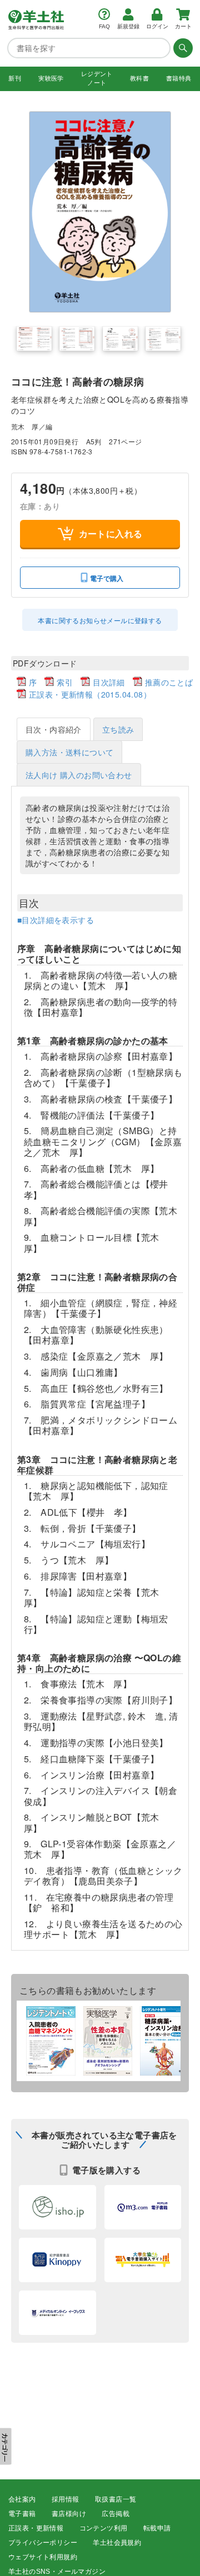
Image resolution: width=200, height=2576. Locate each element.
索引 (65, 682)
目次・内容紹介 (54, 729)
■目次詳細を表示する (56, 920)
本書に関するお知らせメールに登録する (100, 620)
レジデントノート (97, 78)
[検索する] (182, 48)
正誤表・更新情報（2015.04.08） (90, 694)
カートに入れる (111, 533)
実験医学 (51, 78)
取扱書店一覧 (116, 2499)
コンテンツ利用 (104, 2528)
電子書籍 (22, 2514)
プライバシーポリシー (43, 2543)
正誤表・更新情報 (36, 2528)
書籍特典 (179, 78)
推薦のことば (169, 682)
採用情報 (66, 2499)
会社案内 (22, 2499)
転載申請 (157, 2528)
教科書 (139, 78)
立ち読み (118, 729)
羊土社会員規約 (117, 2543)
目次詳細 (109, 682)
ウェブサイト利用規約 (43, 2557)
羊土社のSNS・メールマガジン (57, 2572)
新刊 (15, 78)
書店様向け (69, 2514)
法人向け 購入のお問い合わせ (79, 775)
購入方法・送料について (69, 752)
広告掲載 (116, 2514)
